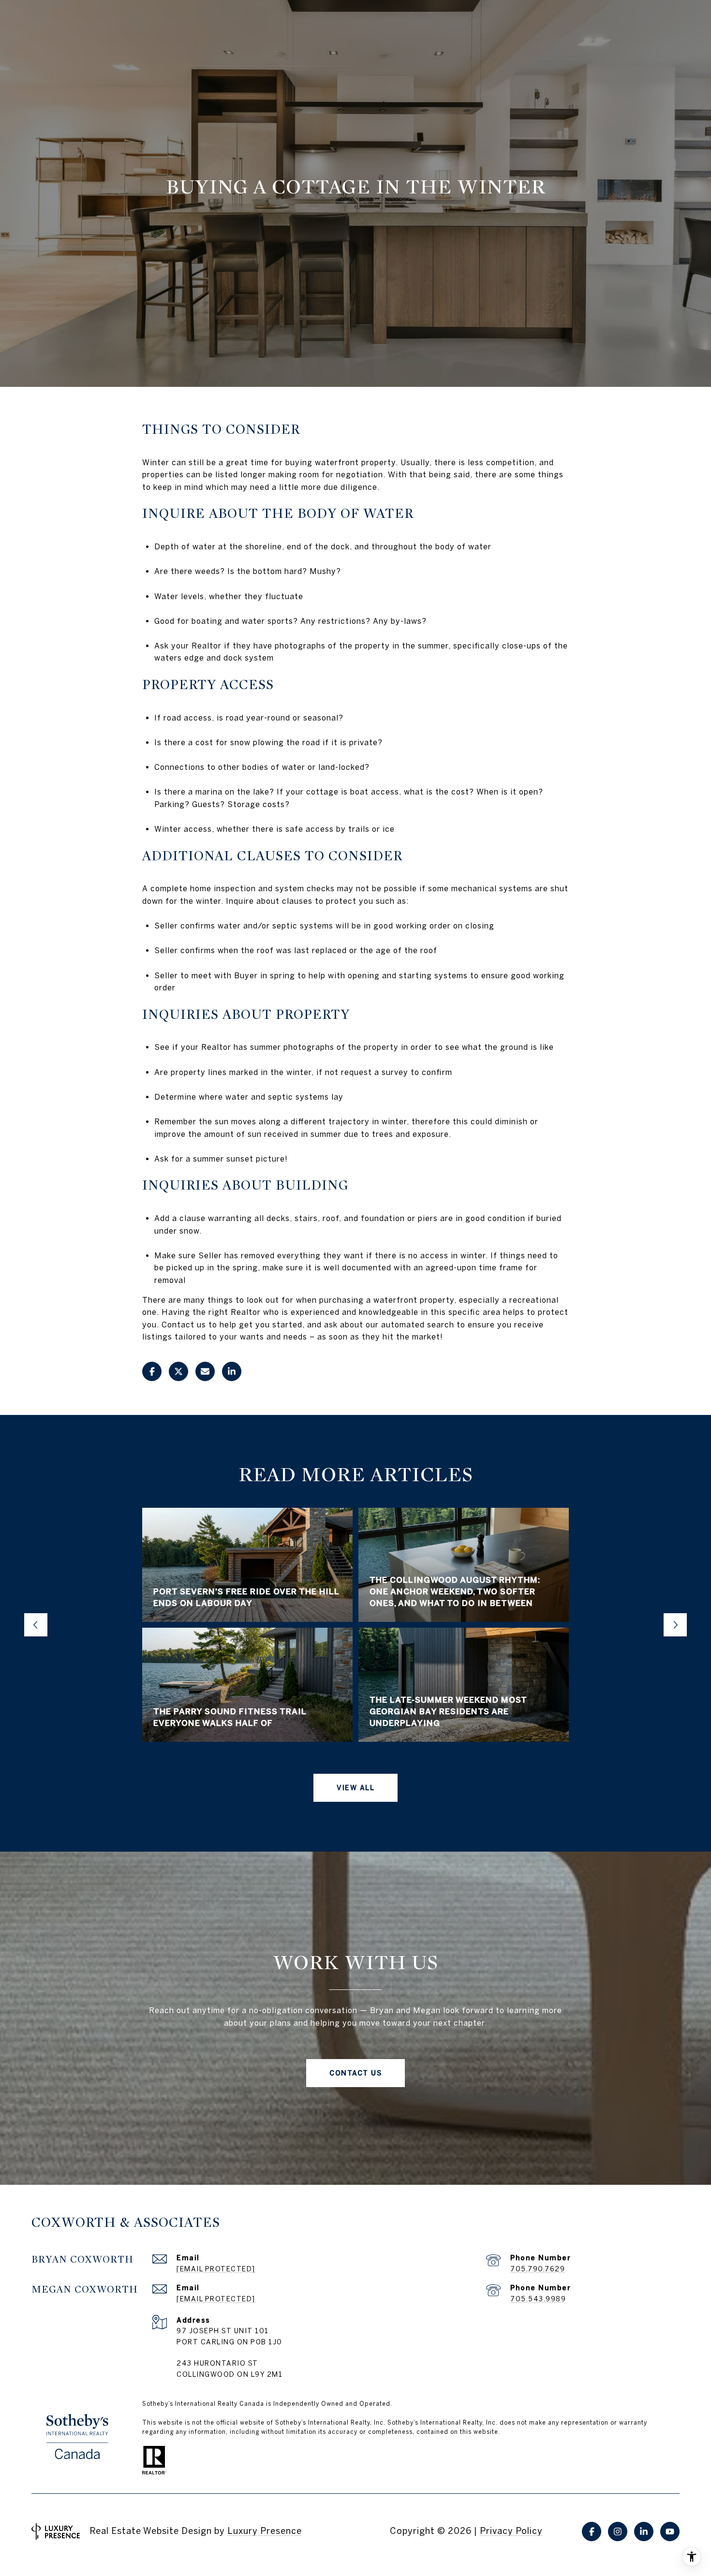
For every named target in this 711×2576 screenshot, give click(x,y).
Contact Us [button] (355, 2073)
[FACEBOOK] (592, 2532)
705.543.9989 (538, 2299)
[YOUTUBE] (670, 2532)
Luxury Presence (265, 2531)
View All (355, 1788)
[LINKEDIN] (644, 2532)
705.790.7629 (538, 2269)
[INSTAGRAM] (618, 2532)
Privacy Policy (511, 2531)
